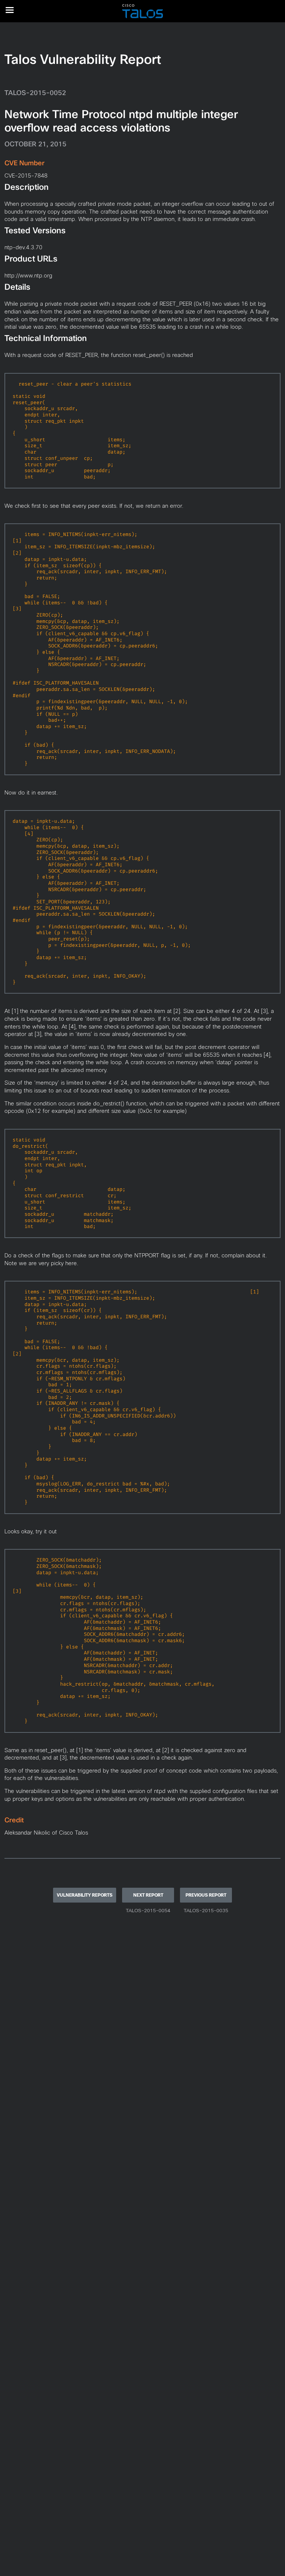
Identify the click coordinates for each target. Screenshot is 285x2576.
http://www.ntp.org (28, 275)
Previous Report (206, 1895)
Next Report (148, 1895)
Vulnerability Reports (85, 1895)
